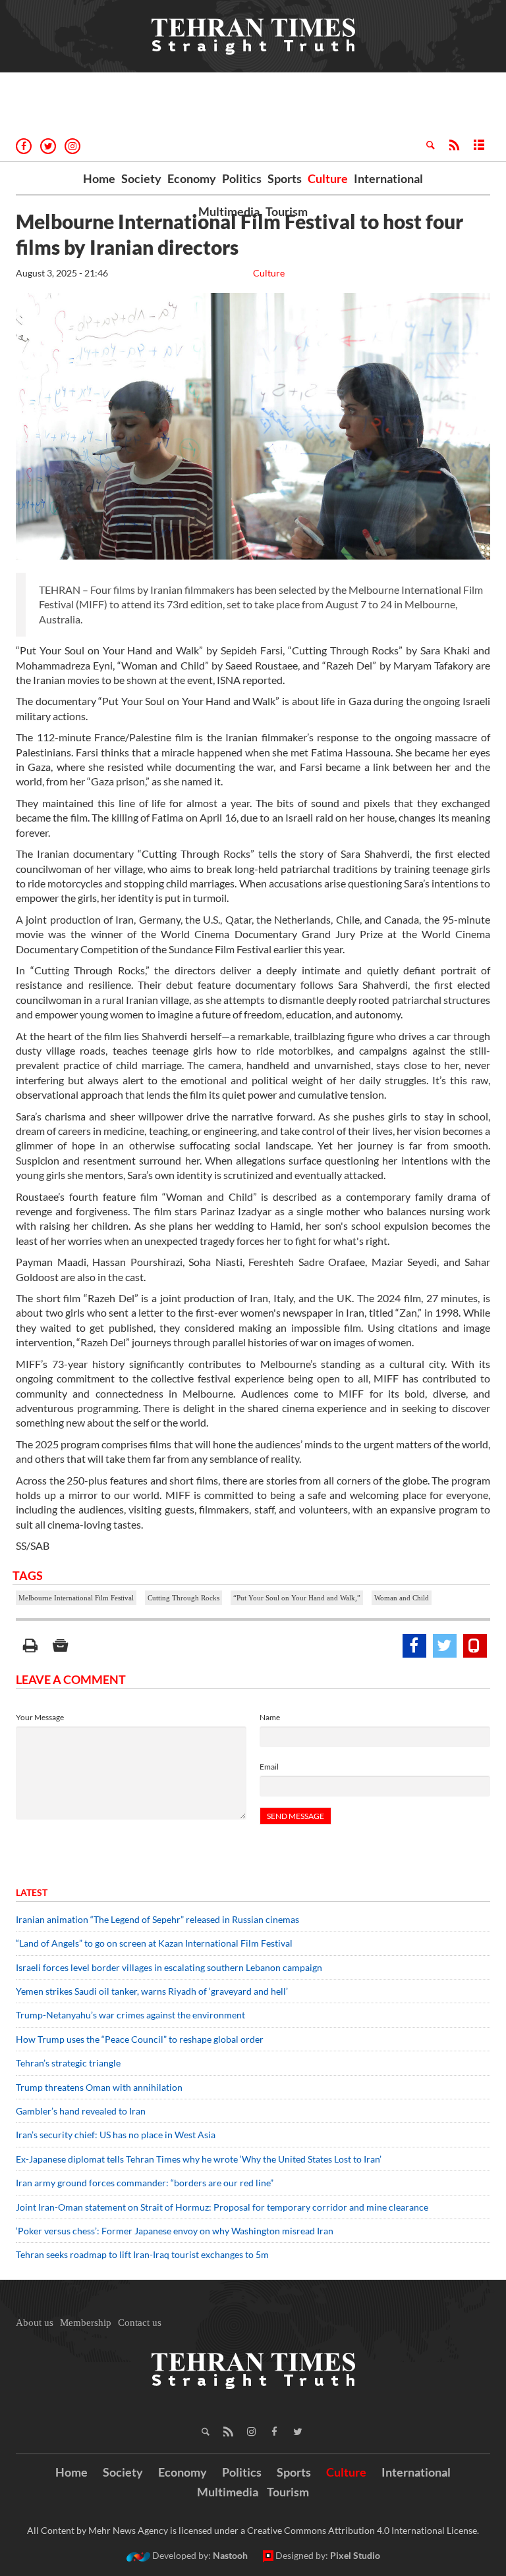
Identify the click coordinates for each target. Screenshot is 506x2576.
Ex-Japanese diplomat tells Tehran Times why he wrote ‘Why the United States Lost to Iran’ (199, 2159)
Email (269, 1767)
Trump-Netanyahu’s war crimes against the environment (130, 2015)
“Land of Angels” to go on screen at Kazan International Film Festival (154, 1943)
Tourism (287, 211)
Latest (32, 1892)
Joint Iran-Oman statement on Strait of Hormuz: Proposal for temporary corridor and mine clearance (222, 2207)
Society (141, 178)
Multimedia (229, 211)
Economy (192, 178)
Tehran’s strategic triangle (68, 2063)
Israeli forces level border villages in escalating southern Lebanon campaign (169, 1967)
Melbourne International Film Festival (76, 1598)
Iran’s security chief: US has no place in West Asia (116, 2135)
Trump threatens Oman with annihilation (99, 2087)
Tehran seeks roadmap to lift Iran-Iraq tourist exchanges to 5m (142, 2254)
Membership (86, 2323)
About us (35, 2323)
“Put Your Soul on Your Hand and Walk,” (297, 1598)
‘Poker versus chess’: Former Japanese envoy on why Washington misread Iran (175, 2231)
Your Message (40, 1717)
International (388, 178)
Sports (285, 178)
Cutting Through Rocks (183, 1598)
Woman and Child (402, 1598)
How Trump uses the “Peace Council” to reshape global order (140, 2039)
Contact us (140, 2323)
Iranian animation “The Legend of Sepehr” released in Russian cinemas (157, 1919)
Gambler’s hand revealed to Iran (81, 2111)
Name (270, 1717)
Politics (242, 178)
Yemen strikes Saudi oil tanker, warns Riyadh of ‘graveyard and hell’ (152, 1991)
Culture (328, 178)
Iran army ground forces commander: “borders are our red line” (145, 2183)
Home (99, 178)
